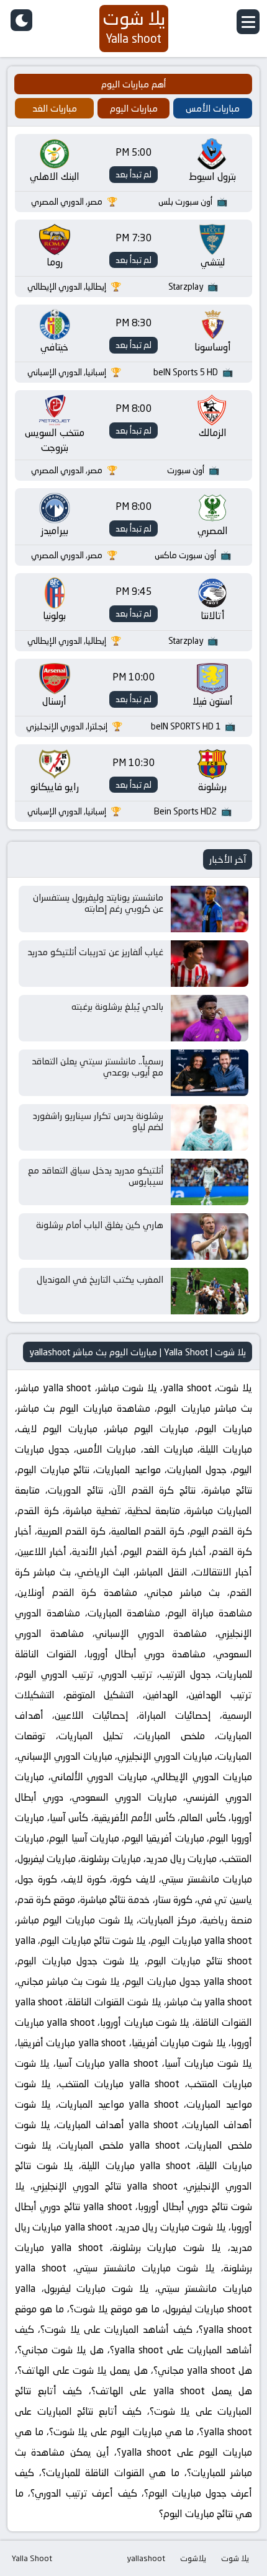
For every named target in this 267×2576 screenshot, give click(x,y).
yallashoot (146, 2558)
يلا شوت (235, 2558)
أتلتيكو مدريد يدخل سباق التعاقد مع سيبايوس (96, 1176)
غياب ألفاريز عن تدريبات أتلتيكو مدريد (95, 952)
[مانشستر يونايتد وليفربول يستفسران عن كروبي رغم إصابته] (210, 909)
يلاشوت (193, 2558)
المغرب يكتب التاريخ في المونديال (100, 1279)
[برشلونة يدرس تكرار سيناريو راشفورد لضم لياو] (210, 1127)
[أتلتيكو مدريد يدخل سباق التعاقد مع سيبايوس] (210, 1182)
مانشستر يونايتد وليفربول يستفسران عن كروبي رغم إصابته (98, 903)
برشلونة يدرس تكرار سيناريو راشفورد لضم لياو (98, 1121)
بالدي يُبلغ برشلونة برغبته (117, 1006)
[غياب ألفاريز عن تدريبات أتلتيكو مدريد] (210, 964)
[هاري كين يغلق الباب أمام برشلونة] (210, 1237)
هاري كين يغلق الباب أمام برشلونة (100, 1225)
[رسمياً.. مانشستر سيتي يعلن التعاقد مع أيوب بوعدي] (210, 1073)
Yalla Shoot (32, 2558)
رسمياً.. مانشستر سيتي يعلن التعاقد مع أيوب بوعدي (97, 1067)
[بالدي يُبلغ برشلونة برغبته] (210, 1018)
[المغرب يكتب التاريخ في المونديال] (210, 1291)
